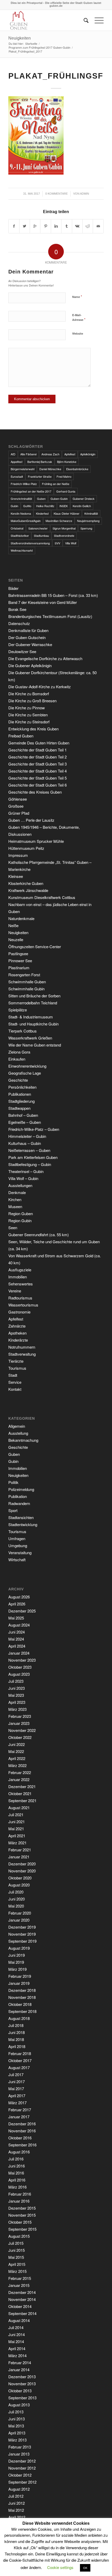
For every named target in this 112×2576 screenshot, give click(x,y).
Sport (13, 1510)
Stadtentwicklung (23, 1524)
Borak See (17, 609)
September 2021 (22, 1800)
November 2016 (22, 2131)
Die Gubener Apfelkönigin (30, 665)
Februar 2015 (20, 2278)
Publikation (18, 1496)
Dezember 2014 (22, 2292)
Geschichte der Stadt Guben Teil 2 (38, 757)
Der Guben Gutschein (27, 637)
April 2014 (17, 2348)
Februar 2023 (20, 1716)
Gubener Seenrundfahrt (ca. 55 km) (39, 1235)
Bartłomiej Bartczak (40, 462)
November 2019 (22, 1934)
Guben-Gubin (59, 499)
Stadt (13, 1375)
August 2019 (19, 1948)
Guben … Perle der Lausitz (31, 820)
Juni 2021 (17, 1822)
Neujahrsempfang (88, 521)
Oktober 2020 (20, 1878)
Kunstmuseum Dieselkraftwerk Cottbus (42, 897)
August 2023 (19, 1674)
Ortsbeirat (17, 528)
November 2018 (22, 1997)
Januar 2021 (19, 1857)
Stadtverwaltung (22, 1354)
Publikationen (20, 1094)
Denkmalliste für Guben (28, 630)
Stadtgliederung (21, 1101)
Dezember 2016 (22, 2124)
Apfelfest (70, 454)
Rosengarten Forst (24, 975)
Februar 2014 (20, 2363)
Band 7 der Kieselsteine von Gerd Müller (43, 602)
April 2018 (17, 2046)
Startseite (31, 44)
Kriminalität (91, 513)
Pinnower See (20, 961)
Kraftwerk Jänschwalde (28, 890)
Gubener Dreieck (84, 499)
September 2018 (22, 2011)
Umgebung (18, 1545)
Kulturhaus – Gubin (25, 1143)
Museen (15, 1206)
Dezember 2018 (22, 1990)
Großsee (16, 806)
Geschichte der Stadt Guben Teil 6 (38, 785)
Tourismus (17, 1368)
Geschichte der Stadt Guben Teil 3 (38, 764)
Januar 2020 (19, 1920)
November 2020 (22, 1871)
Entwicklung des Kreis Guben (33, 729)
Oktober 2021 (20, 1793)
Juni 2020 (17, 1899)
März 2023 (17, 1709)
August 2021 (19, 1807)
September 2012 (22, 2482)
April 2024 (17, 1646)
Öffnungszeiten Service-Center (35, 946)
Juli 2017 (16, 2074)
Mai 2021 (16, 1829)
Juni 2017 (17, 2081)
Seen (13, 1228)
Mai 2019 (16, 1962)
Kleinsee (16, 876)
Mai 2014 (16, 2341)
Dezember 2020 (22, 1864)
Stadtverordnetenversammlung (30, 543)
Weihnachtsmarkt (22, 550)
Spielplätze (18, 1010)
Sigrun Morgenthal (64, 528)
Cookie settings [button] (60, 2567)
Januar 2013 (19, 2454)
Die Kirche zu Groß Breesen (32, 701)
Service (15, 1382)
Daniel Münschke (50, 469)
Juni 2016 (17, 2166)
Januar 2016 (19, 2201)
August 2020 (19, 1885)
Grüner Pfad (19, 813)
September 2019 (22, 1941)
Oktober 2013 (20, 2391)
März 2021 (17, 1843)
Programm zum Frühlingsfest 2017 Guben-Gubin (39, 47)
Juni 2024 (17, 1632)
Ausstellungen (20, 1185)
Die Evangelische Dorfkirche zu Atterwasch (45, 658)
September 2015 (22, 2229)
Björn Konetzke (67, 462)
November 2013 (22, 2384)
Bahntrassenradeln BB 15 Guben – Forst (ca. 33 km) (53, 595)
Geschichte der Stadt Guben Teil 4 (38, 771)
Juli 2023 (16, 1681)
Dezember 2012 (22, 2461)
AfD (13, 454)
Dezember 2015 (22, 2208)
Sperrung (86, 528)
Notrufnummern (22, 1347)
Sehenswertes (21, 1284)
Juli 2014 (16, 2327)
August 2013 (19, 2405)
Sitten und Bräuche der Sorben (34, 996)
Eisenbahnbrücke (77, 469)
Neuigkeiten (20, 38)
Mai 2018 (16, 2039)
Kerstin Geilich (82, 506)
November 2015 (22, 2215)
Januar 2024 (19, 1653)
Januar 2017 (19, 2117)
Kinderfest (42, 513)
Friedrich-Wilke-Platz (24, 484)
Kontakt (15, 1389)
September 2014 (22, 2313)
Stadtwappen (19, 1108)
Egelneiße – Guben (25, 1122)
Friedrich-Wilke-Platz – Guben (34, 1129)
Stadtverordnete (64, 535)
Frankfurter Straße (40, 476)
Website (78, 333)
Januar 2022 (19, 1779)
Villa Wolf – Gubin (23, 1178)
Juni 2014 (17, 2334)
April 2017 (17, 2096)
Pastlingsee (18, 954)
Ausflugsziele (20, 1270)
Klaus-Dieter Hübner (67, 513)
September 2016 (22, 2145)
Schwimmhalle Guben (27, 982)
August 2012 (19, 2489)
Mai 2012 (16, 2510)
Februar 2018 (20, 2053)
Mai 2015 (16, 2257)
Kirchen (15, 1199)
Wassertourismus (23, 1305)
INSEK (64, 506)
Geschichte (18, 1080)
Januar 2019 (19, 1983)
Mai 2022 (16, 1751)
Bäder (13, 588)
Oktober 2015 (20, 2222)
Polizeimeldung (21, 1489)
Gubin (14, 506)
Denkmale (17, 1192)
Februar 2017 (20, 2110)
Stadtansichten (21, 1517)
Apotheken (17, 1333)
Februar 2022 (20, 1772)
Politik (13, 1482)
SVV (57, 543)
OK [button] (85, 2568)
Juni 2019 (17, 1955)
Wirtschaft (17, 1560)
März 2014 (17, 2355)
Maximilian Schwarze (59, 521)
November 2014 (22, 2299)
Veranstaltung (20, 1552)
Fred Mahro (64, 476)
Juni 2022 (17, 1744)
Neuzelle (16, 939)
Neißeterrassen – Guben (29, 1150)
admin (85, 194)
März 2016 (17, 2187)
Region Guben (21, 1213)
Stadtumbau (41, 535)
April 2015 (17, 2264)
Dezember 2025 (22, 1611)
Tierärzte (16, 1361)
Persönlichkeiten (22, 1087)
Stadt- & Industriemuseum (31, 1017)
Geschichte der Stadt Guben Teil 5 (38, 778)
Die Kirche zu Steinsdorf (29, 722)
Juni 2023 (17, 1688)
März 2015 (17, 2271)
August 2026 (19, 1597)
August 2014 (19, 2320)
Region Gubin (20, 1220)
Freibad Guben (21, 736)
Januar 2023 (19, 1723)
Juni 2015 (17, 2250)
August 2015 (19, 2236)
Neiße (13, 925)
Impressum (18, 855)
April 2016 (17, 2180)
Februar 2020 (20, 1913)
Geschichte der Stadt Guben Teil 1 (38, 750)
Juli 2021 (16, 1815)
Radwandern (19, 1503)
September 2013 (22, 2398)
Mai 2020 (16, 1906)
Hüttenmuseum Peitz (26, 848)
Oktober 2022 (20, 1737)
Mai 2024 (16, 1639)
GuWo (27, 506)
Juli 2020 (16, 1892)
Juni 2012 (17, 2503)
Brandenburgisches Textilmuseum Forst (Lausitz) (50, 616)
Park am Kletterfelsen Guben (33, 1157)
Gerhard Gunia (66, 491)
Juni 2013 (17, 2419)
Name (77, 297)
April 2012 (17, 2517)
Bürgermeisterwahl (23, 469)
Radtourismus (20, 1298)
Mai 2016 (16, 2173)
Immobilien (18, 1277)
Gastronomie (19, 1312)
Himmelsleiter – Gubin (27, 1136)
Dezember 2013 (22, 2377)
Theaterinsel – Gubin (26, 1171)
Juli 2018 (16, 2025)
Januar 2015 (19, 2285)
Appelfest (17, 462)
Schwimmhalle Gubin (26, 989)
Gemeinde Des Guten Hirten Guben (39, 743)
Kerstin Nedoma (21, 513)
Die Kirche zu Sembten (28, 715)
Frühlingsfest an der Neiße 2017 (31, 491)
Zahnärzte (17, 1326)
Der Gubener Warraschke (30, 644)
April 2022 (17, 1758)
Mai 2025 (16, 1618)
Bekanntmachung (23, 1440)
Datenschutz (19, 623)
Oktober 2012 (20, 2475)
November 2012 (22, 2468)
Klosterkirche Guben (26, 883)
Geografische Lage (25, 1073)
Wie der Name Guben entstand (35, 1045)
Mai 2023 (16, 1695)
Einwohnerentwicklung (27, 1066)
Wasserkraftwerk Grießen (30, 1038)
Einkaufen (17, 1059)
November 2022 (22, 1730)
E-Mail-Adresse (79, 317)
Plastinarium (19, 968)
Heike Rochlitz (45, 506)
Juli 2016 (16, 2159)
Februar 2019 (20, 1976)
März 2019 (17, 1969)
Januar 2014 (19, 2370)
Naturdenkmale (21, 918)
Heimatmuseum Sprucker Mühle (36, 841)
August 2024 (19, 1625)
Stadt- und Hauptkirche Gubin (33, 1024)
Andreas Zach (50, 454)
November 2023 (22, 1660)
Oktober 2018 (20, 2004)
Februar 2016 (20, 2194)
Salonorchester (38, 528)
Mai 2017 (16, 2089)
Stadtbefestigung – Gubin (30, 1164)
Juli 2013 (16, 2412)
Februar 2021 (20, 1850)
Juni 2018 (17, 2032)
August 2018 (19, 2018)
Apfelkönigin (88, 454)
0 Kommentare (57, 194)
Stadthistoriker (20, 535)
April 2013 (17, 2433)
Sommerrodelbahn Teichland (33, 1003)
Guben (41, 499)
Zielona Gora (19, 1052)
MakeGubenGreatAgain (26, 521)
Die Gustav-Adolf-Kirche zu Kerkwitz (40, 687)
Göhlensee (18, 799)
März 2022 (17, 1765)
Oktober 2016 (20, 2138)
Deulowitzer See (22, 651)
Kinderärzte (18, 1340)
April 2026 (17, 1604)
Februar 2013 (20, 2447)
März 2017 (17, 2103)
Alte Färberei (28, 454)
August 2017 (19, 2067)
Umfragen (17, 1538)
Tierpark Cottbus (23, 1031)
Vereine (15, 1291)
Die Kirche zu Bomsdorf (29, 694)
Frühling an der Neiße (56, 484)
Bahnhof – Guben (23, 1115)
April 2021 (17, 1836)
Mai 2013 (16, 2426)
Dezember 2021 (22, 1786)
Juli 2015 (16, 2243)
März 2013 (17, 2440)
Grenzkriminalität (21, 499)
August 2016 (19, 2152)
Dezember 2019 (22, 1927)
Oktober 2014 (20, 2306)
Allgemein (17, 1426)
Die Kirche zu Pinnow (27, 708)
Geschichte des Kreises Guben (35, 792)
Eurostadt (17, 476)
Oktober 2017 (20, 2060)
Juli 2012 (16, 2496)
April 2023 (17, 1702)
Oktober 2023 (20, 1667)
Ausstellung (18, 1433)
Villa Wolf (71, 543)
